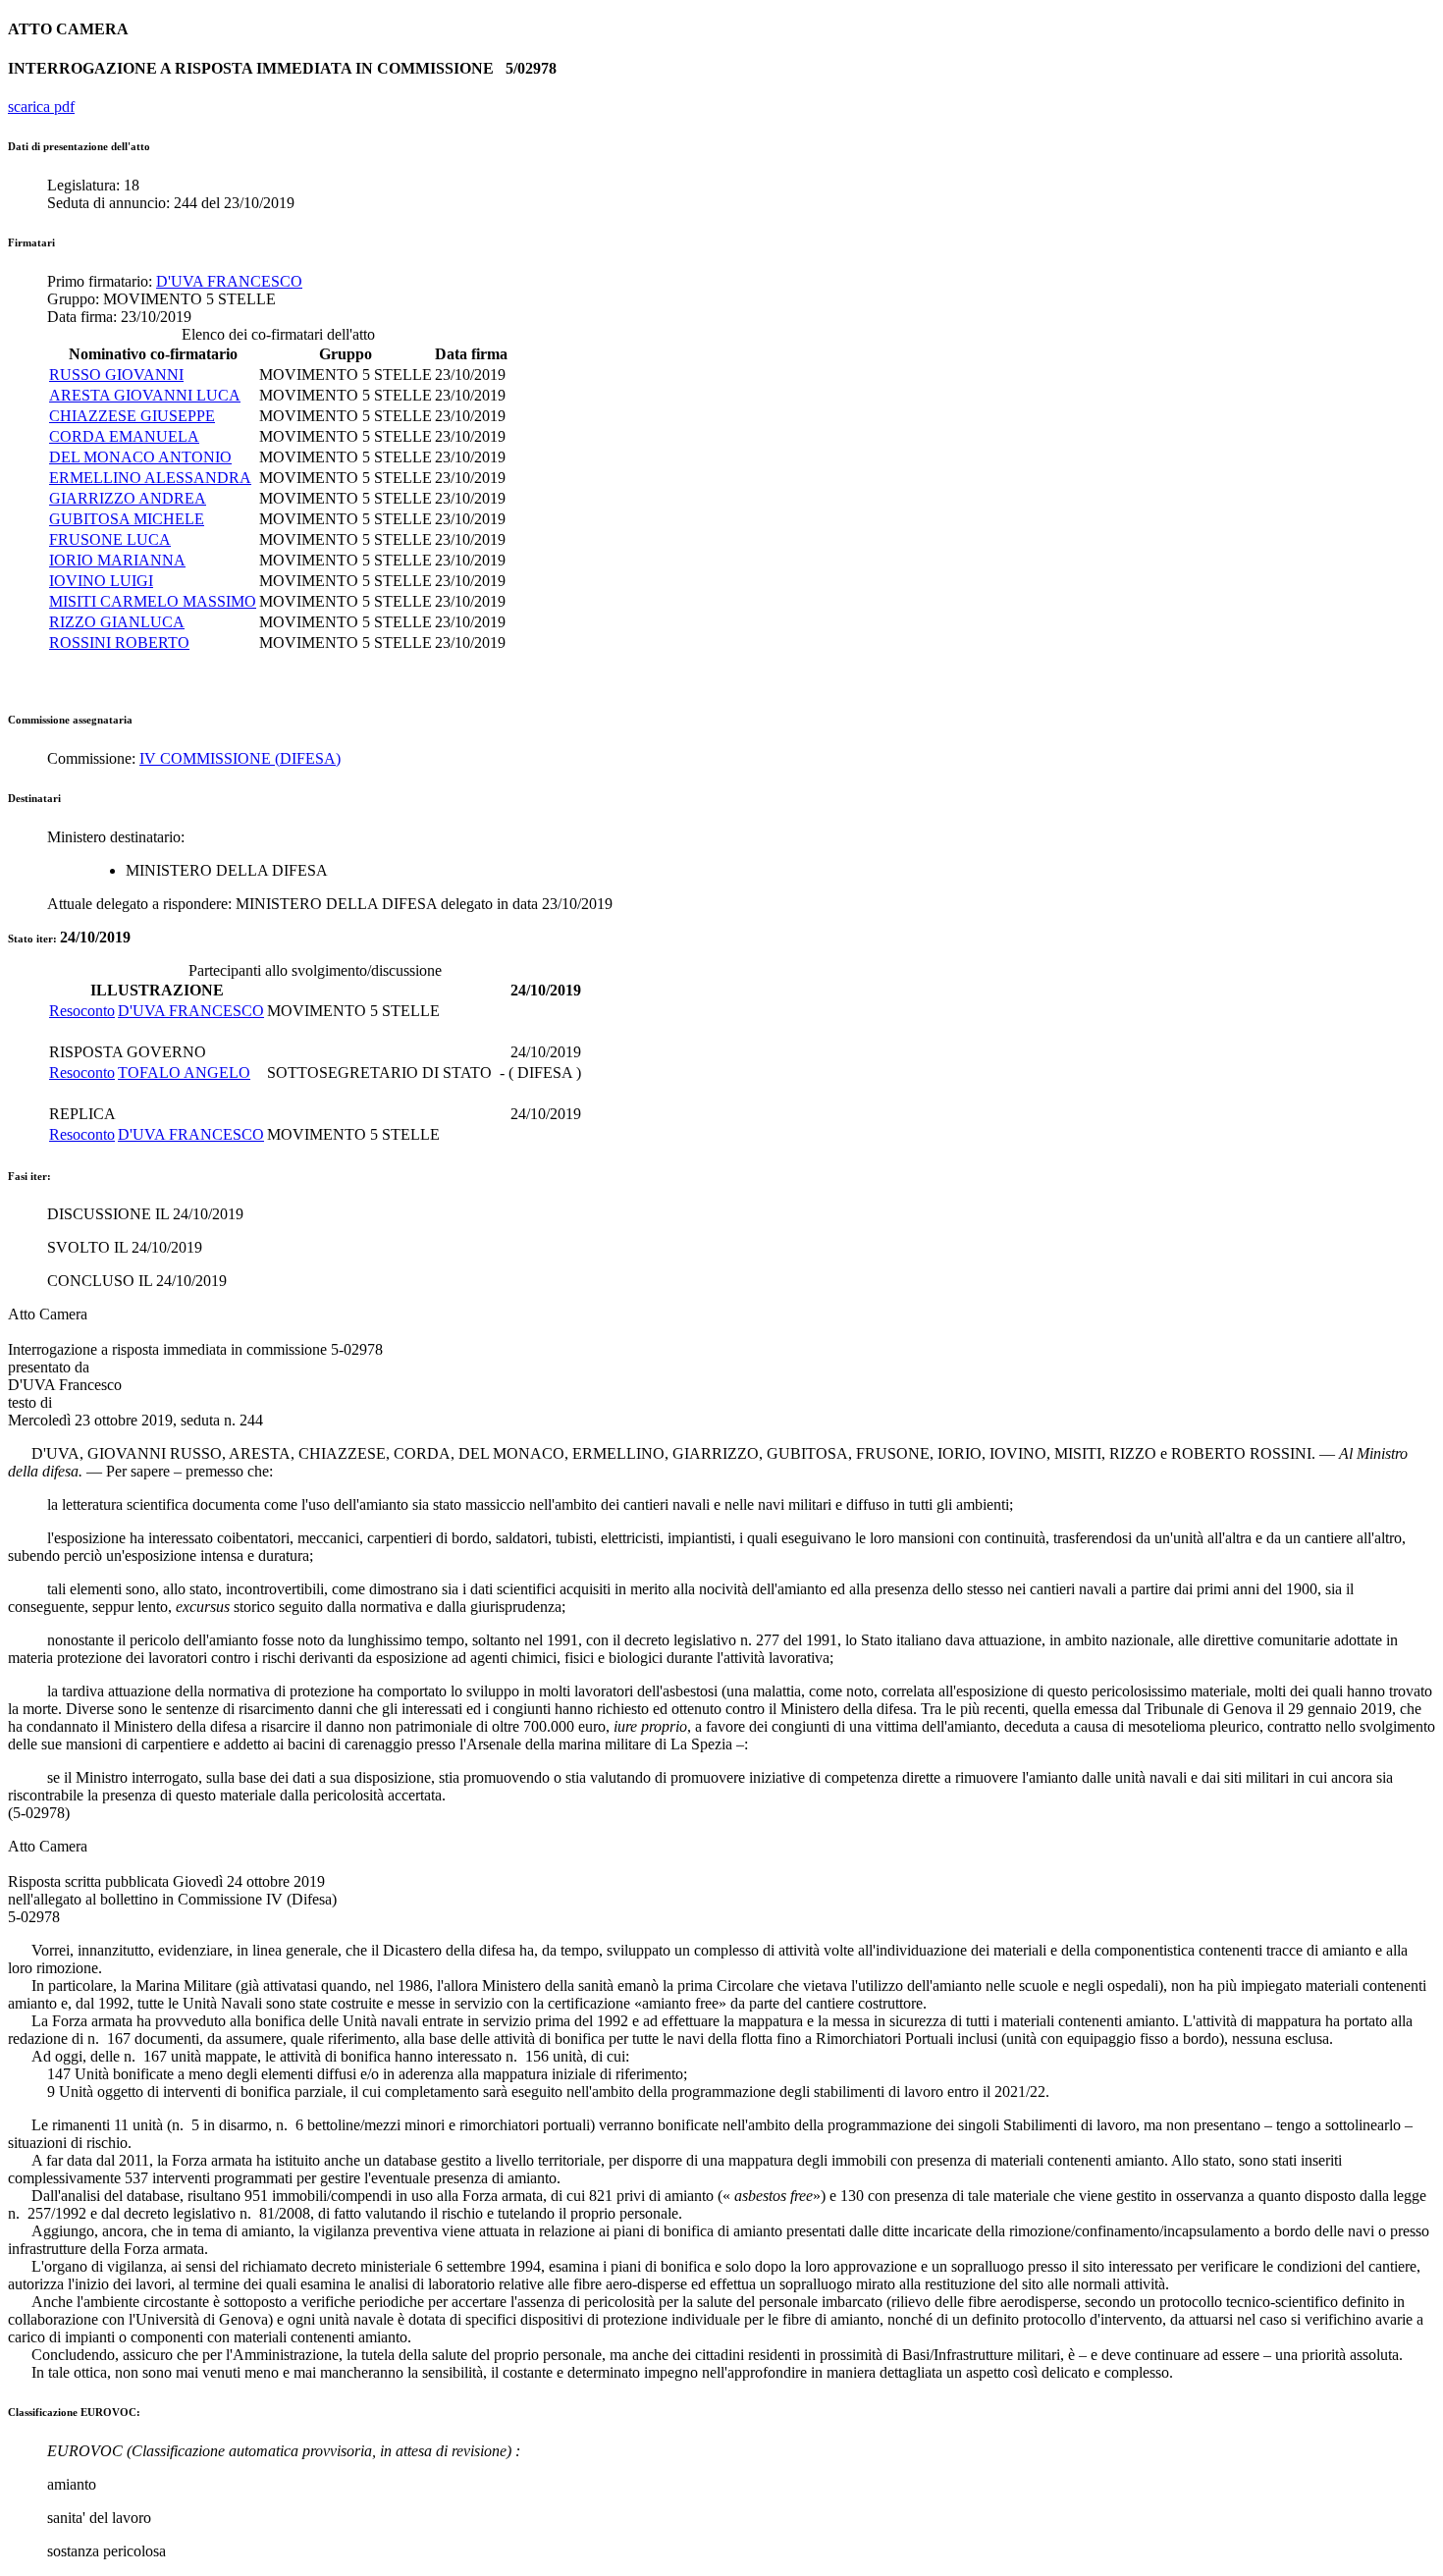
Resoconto (82, 1011)
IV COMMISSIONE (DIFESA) (240, 758)
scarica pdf (41, 107)
